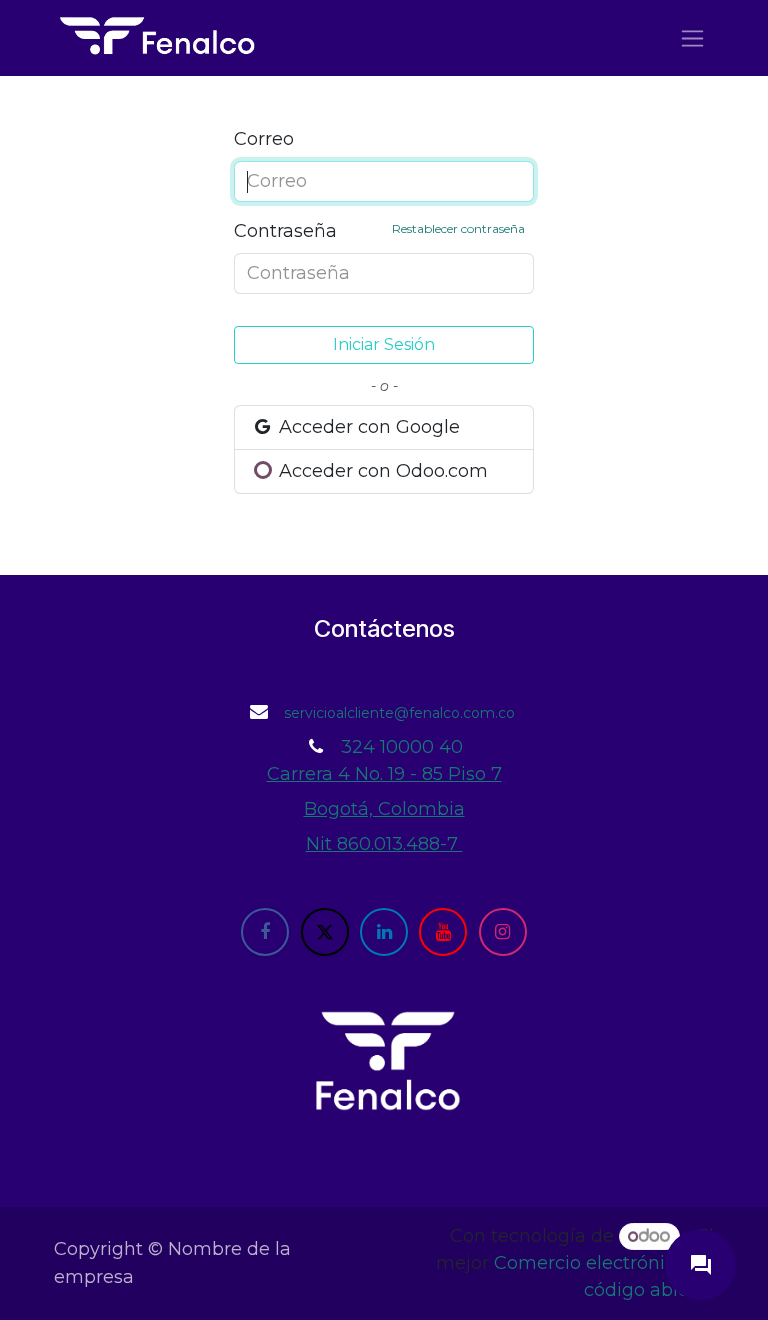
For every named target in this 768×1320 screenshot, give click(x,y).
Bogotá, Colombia (384, 809)
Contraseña (379, 231)
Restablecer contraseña (458, 228)
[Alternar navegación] (692, 38)
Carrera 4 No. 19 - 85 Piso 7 (384, 774)
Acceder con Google (367, 427)
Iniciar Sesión (384, 344)
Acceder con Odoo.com (381, 471)
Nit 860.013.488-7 (384, 844)
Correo (264, 139)
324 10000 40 (402, 747)
